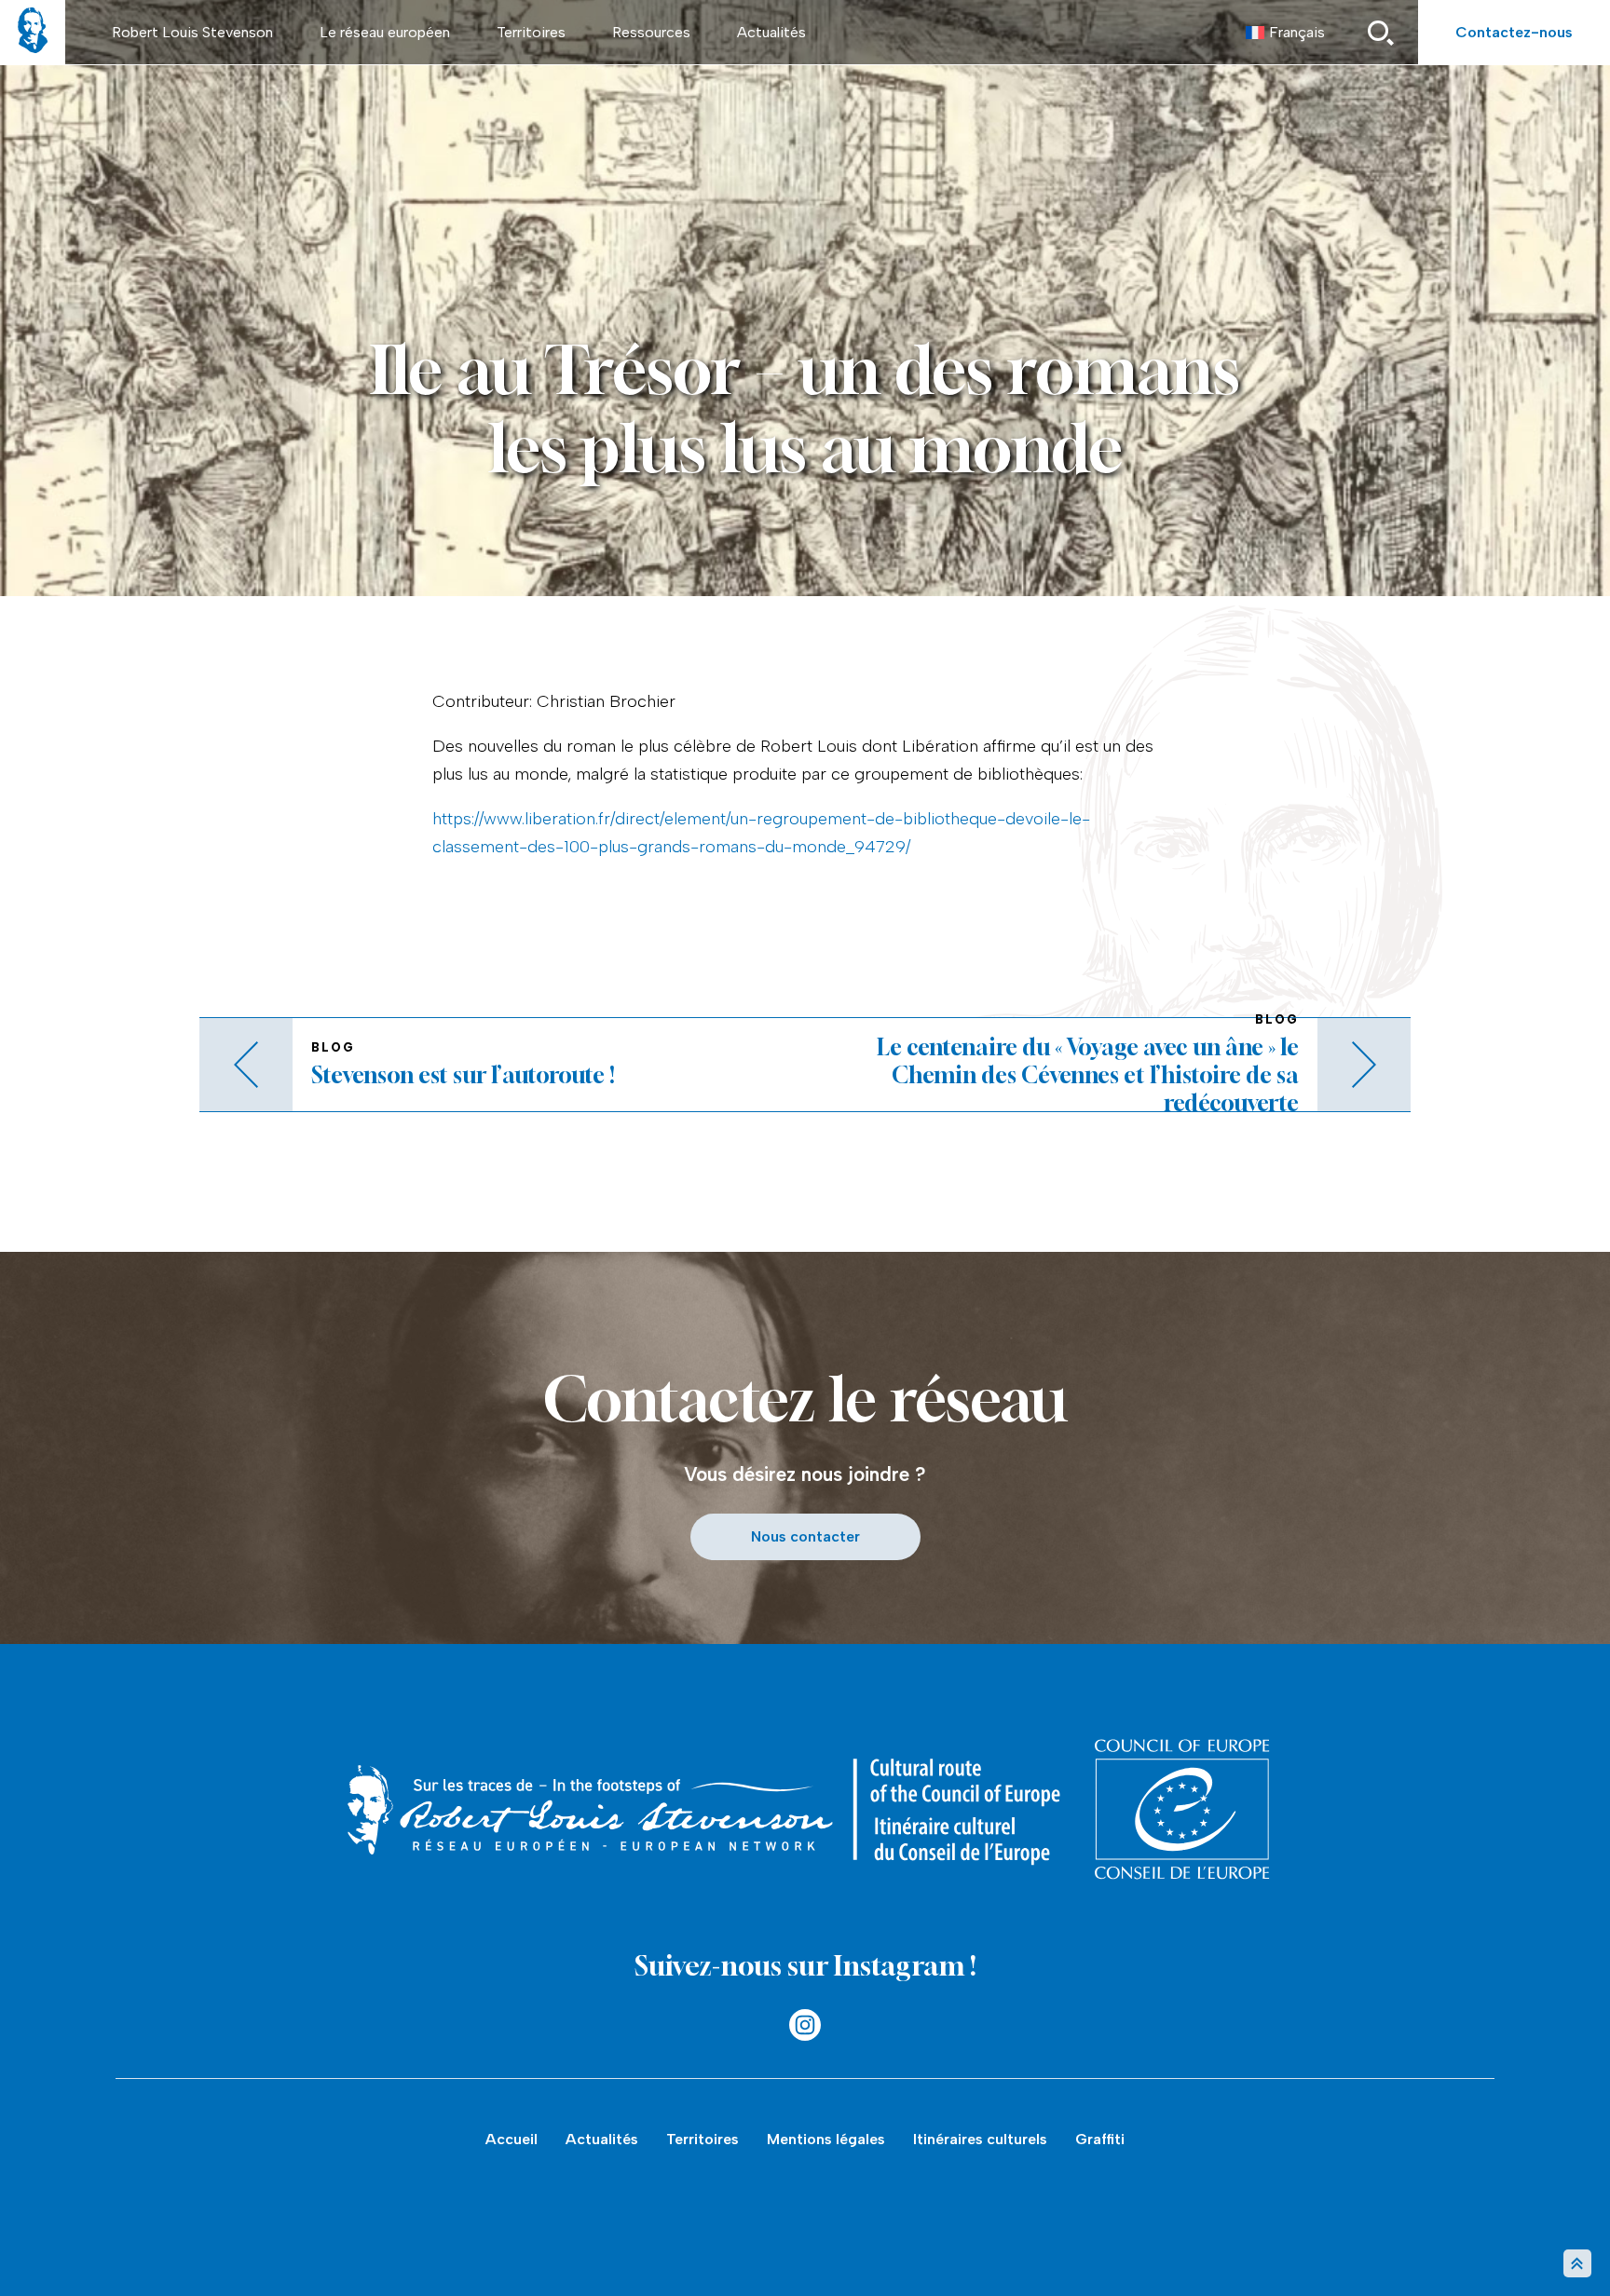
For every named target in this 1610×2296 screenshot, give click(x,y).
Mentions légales (826, 2139)
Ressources (651, 32)
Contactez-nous (1514, 32)
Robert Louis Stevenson (192, 32)
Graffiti (1100, 2139)
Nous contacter (805, 1536)
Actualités (771, 32)
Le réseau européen (385, 32)
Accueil (512, 2139)
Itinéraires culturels (980, 2139)
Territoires (531, 32)
